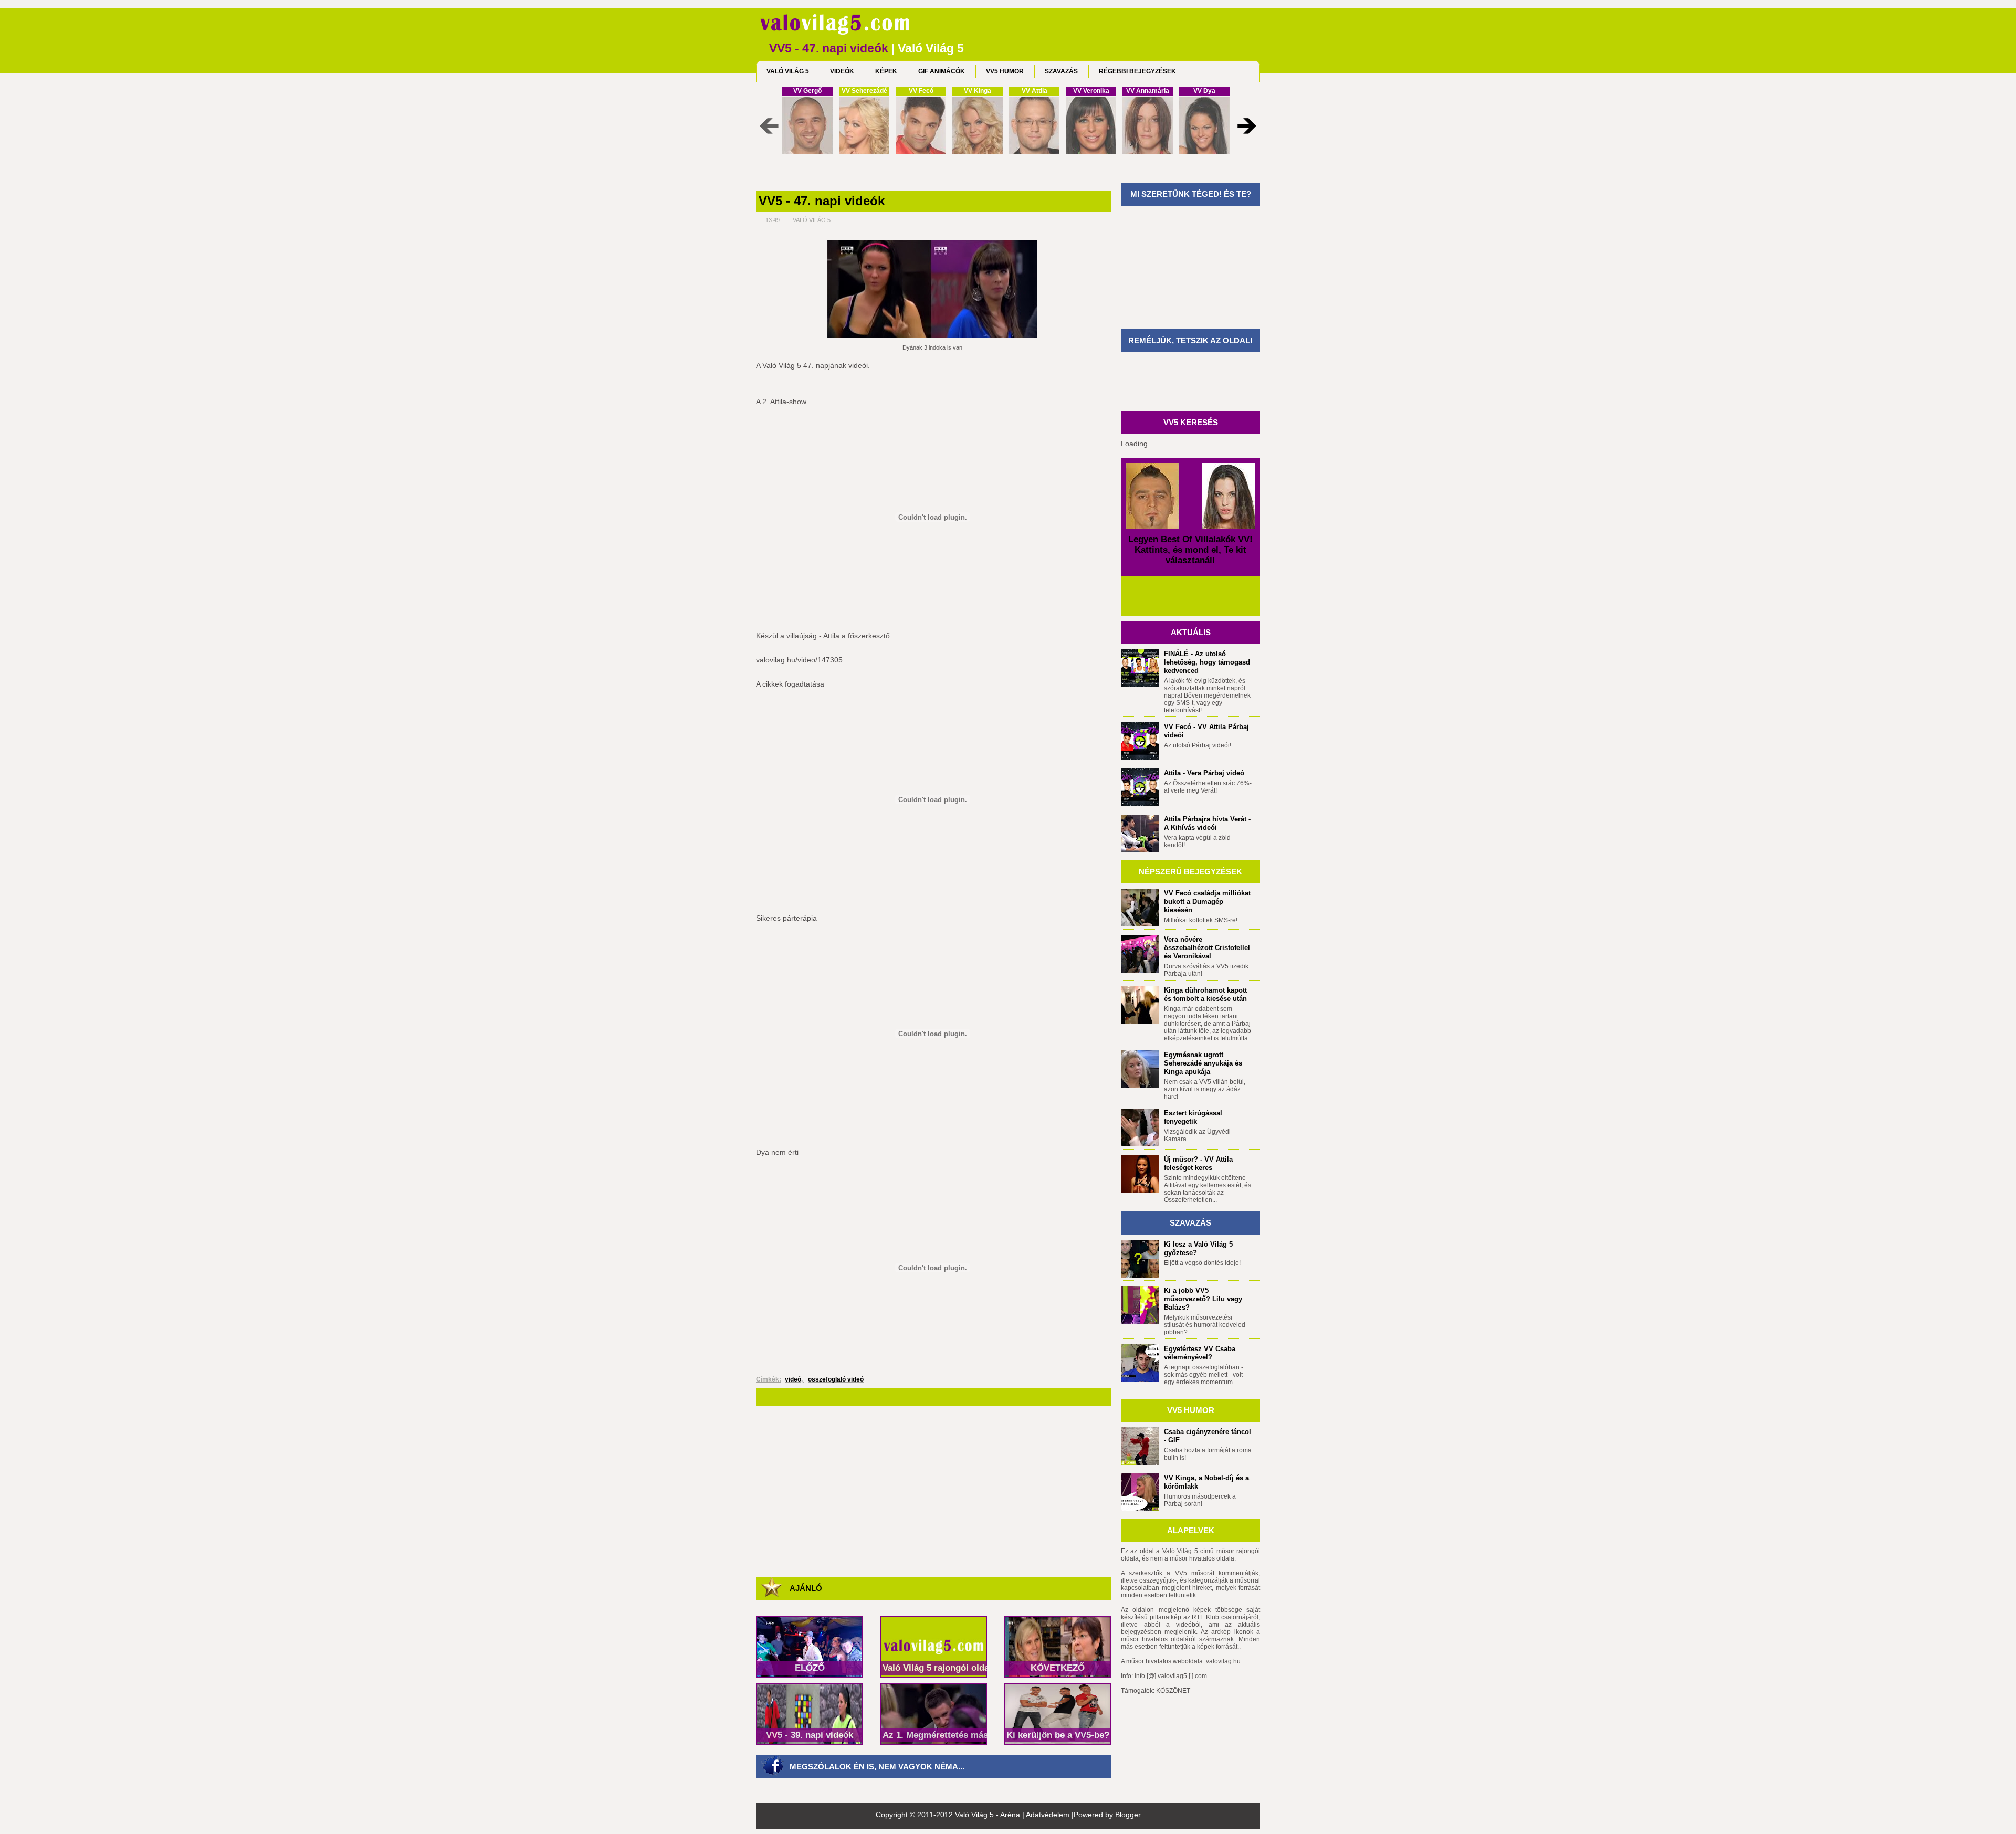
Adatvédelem (1048, 1815)
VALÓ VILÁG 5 (788, 71)
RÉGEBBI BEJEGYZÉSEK (1137, 71)
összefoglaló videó (836, 1379)
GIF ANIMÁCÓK (942, 71)
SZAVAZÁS (1061, 71)
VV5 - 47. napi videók (822, 201)
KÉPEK (886, 71)
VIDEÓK (842, 71)
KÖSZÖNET (1173, 1691)
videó (793, 1379)
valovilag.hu (1223, 1661)
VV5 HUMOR (1005, 71)
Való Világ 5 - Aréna (988, 1815)
